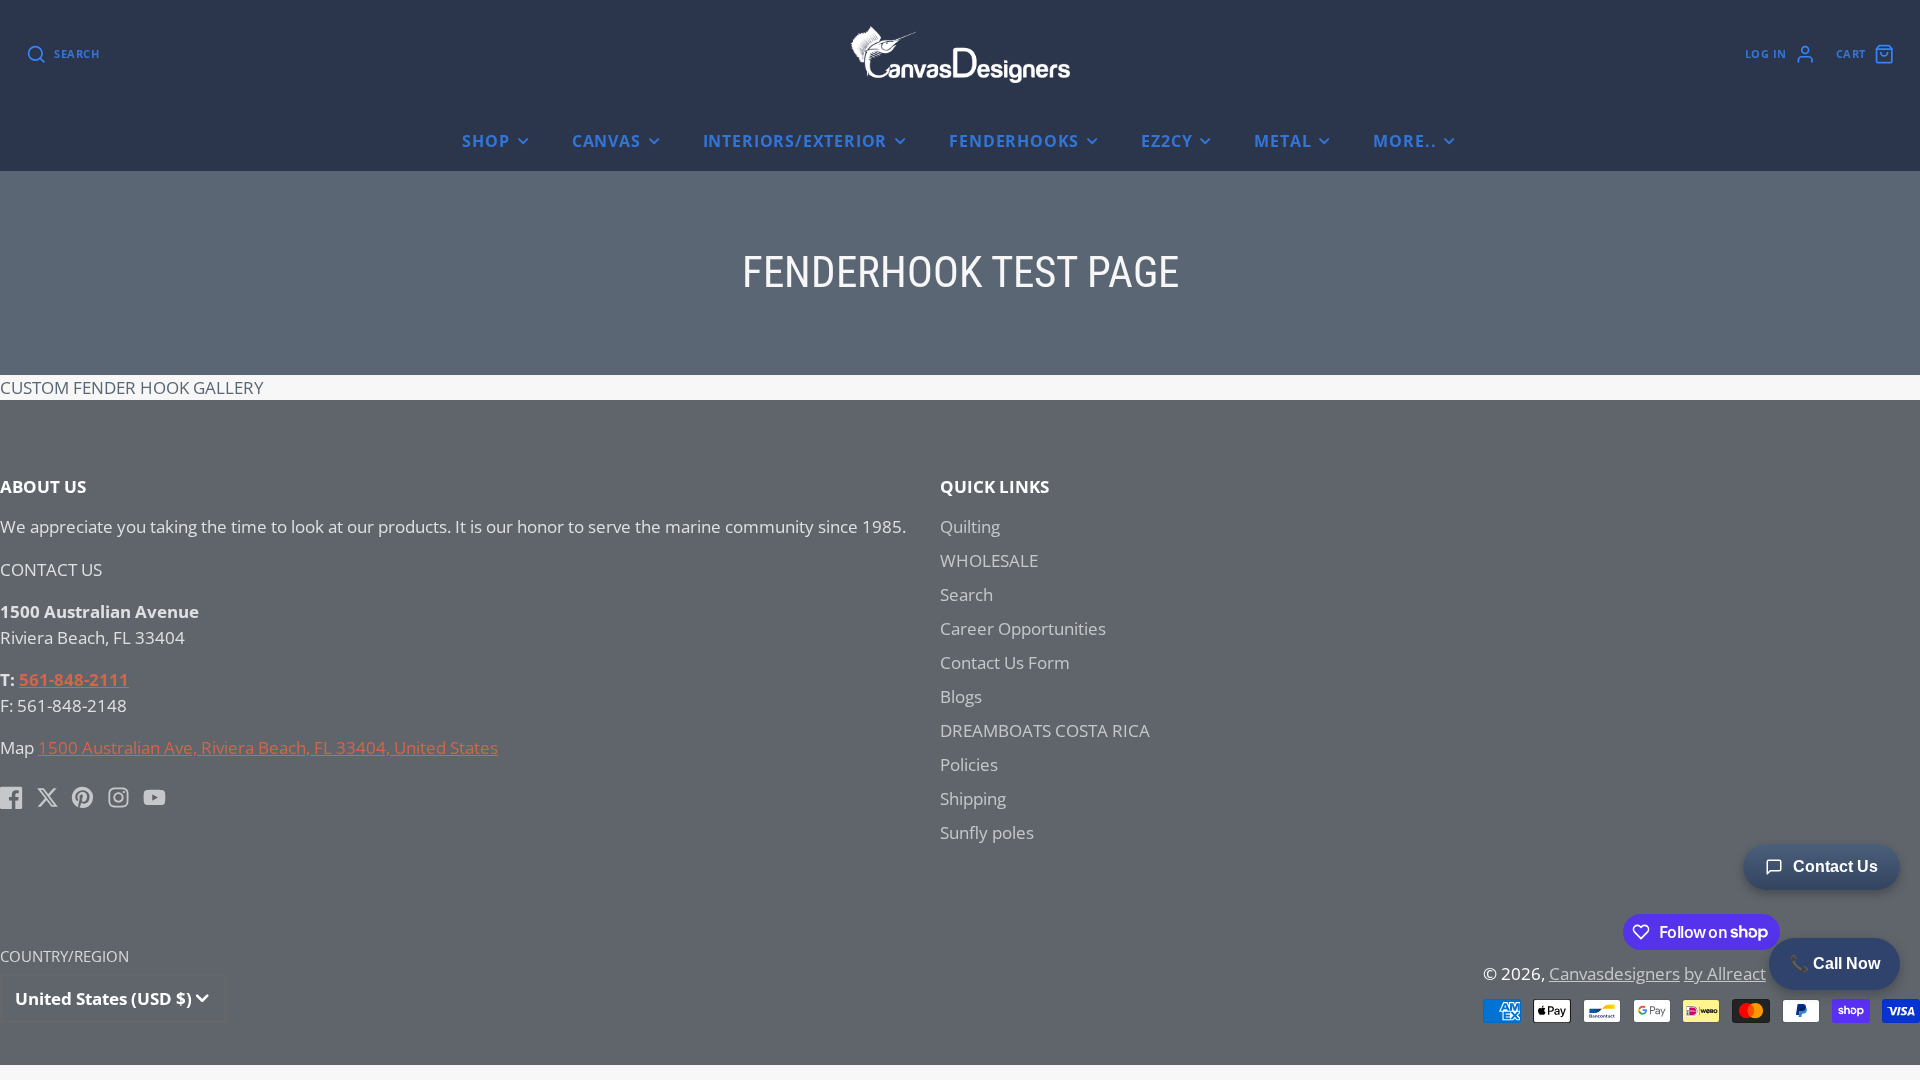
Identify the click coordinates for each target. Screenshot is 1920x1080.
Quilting (970, 526)
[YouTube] (154, 797)
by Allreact (1725, 973)
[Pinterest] (82, 797)
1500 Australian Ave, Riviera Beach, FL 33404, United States (268, 747)
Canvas (606, 141)
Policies (969, 764)
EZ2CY (1166, 141)
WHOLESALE (989, 560)
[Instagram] (118, 797)
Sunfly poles (987, 832)
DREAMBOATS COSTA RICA (1045, 730)
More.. (1404, 141)
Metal (1282, 141)
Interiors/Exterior (795, 141)
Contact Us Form (1005, 662)
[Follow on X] (47, 797)
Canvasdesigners (1614, 973)
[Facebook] (11, 797)
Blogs (961, 696)
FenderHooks (1014, 141)
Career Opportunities (1023, 628)
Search (966, 594)
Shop (485, 141)
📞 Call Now (1834, 963)
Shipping (973, 798)
